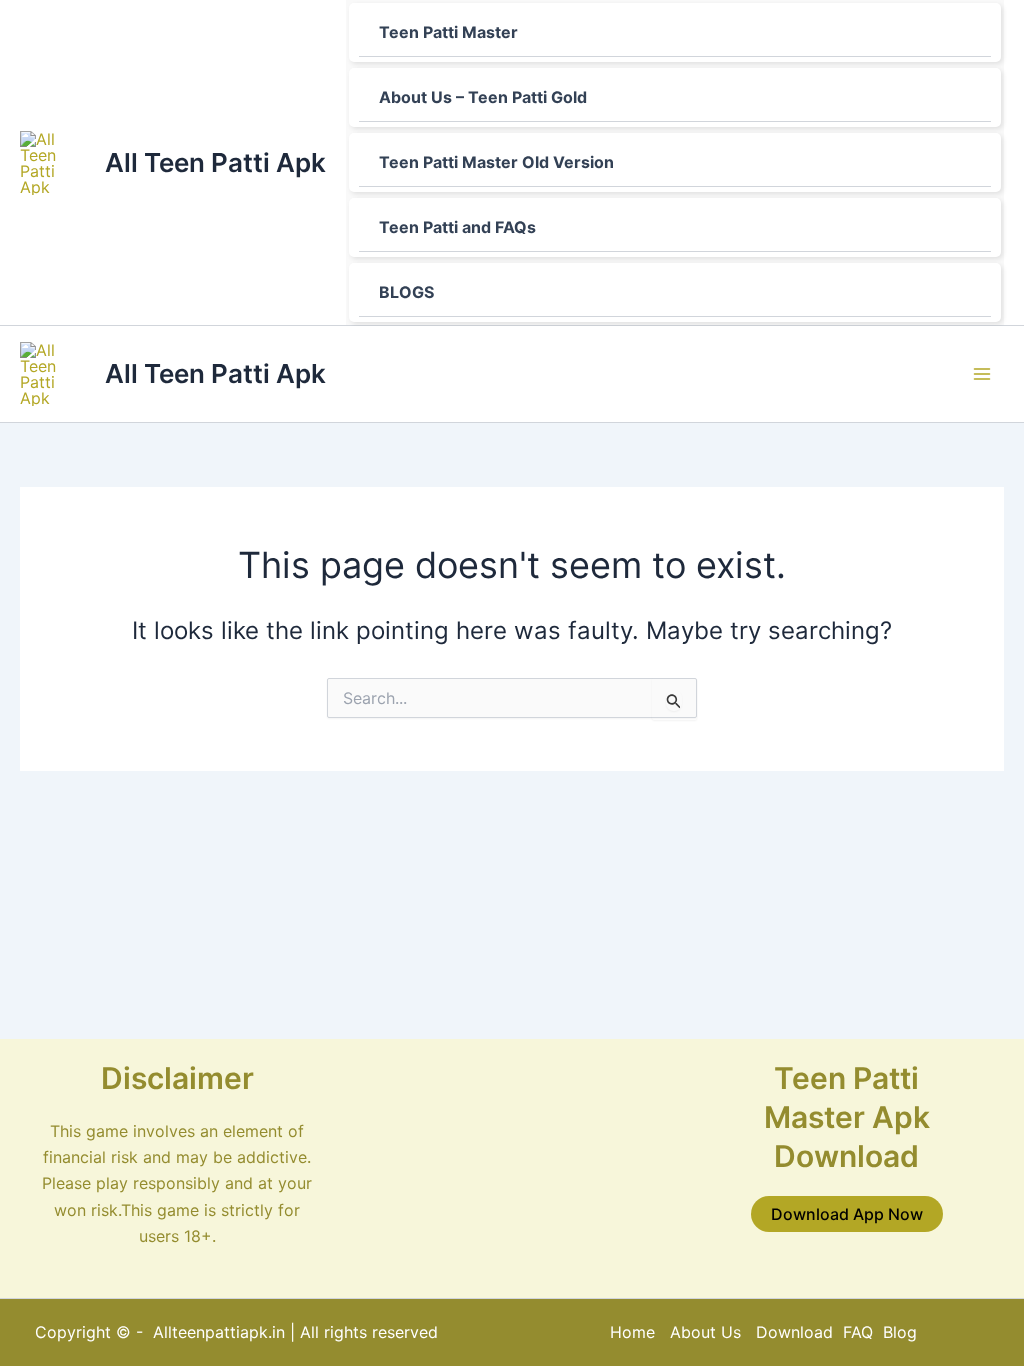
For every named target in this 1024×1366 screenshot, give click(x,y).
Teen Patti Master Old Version (496, 162)
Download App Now (847, 1214)
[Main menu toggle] (982, 374)
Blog (900, 1332)
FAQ (858, 1332)
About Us (705, 1332)
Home (632, 1332)
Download (797, 1332)
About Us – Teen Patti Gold (483, 97)
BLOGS (406, 292)
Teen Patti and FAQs (457, 227)
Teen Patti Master (448, 32)
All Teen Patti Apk (215, 162)
